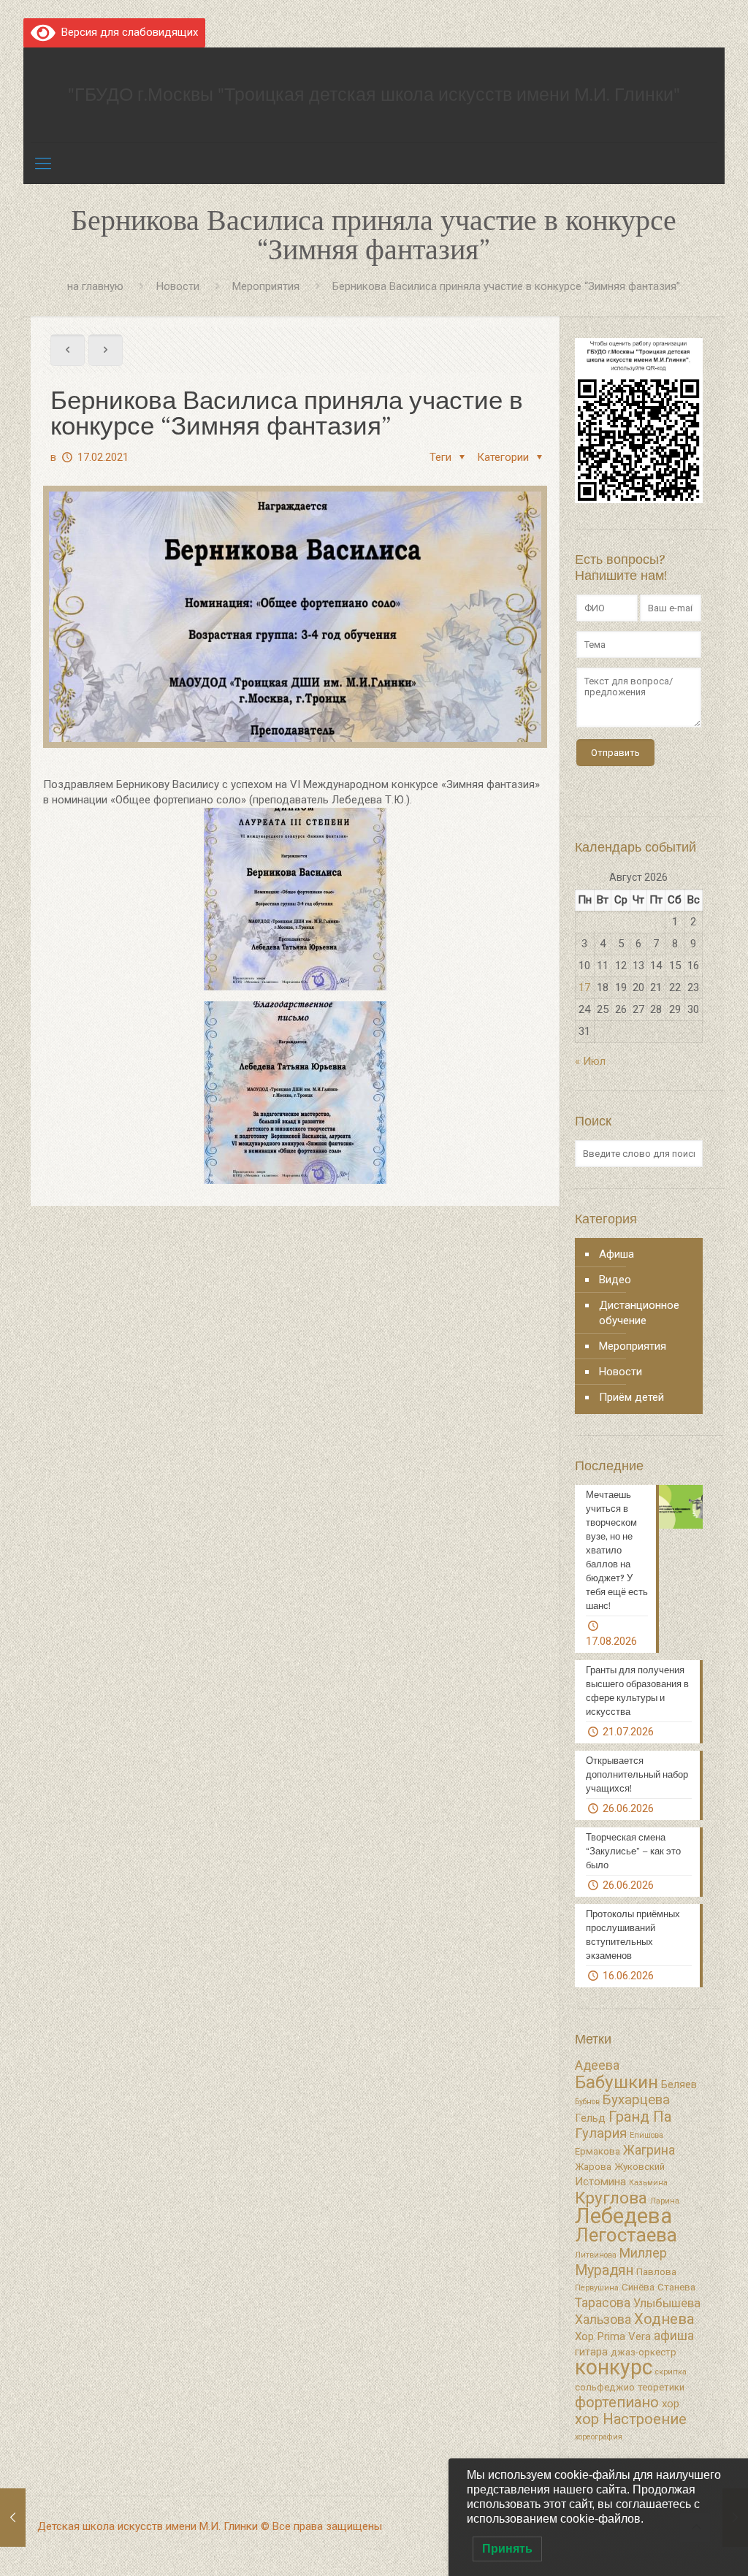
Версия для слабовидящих (127, 32)
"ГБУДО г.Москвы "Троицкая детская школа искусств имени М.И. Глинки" (374, 95)
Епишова (646, 2135)
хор (671, 2404)
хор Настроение (631, 2419)
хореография (599, 2437)
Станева (676, 2287)
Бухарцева (636, 2100)
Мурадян (604, 2270)
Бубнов (587, 2102)
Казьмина (648, 2183)
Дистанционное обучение (639, 1313)
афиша (674, 2336)
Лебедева (623, 2216)
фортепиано (617, 2402)
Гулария (601, 2133)
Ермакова (598, 2151)
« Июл (590, 1061)
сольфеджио (605, 2387)
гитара (591, 2352)
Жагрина (649, 2150)
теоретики (661, 2387)
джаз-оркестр (644, 2352)
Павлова (656, 2272)
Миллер (643, 2253)
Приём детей (631, 1397)
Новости (178, 286)
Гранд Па (640, 2117)
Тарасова (603, 2303)
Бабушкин (617, 2082)
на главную (95, 286)
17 (584, 987)
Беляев (679, 2084)
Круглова (611, 2198)
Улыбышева (667, 2303)
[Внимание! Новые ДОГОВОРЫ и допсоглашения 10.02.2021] (13, 2518)
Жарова (593, 2167)
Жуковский (640, 2167)
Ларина (665, 2201)
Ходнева (664, 2319)
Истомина (600, 2182)
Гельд (590, 2118)
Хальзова (603, 2320)
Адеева (597, 2065)
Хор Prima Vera (613, 2336)
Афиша (617, 1254)
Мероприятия (266, 286)
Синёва (638, 2287)
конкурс (614, 2367)
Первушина (597, 2288)
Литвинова (596, 2255)
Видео (615, 1280)
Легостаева (626, 2235)
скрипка (671, 2372)
